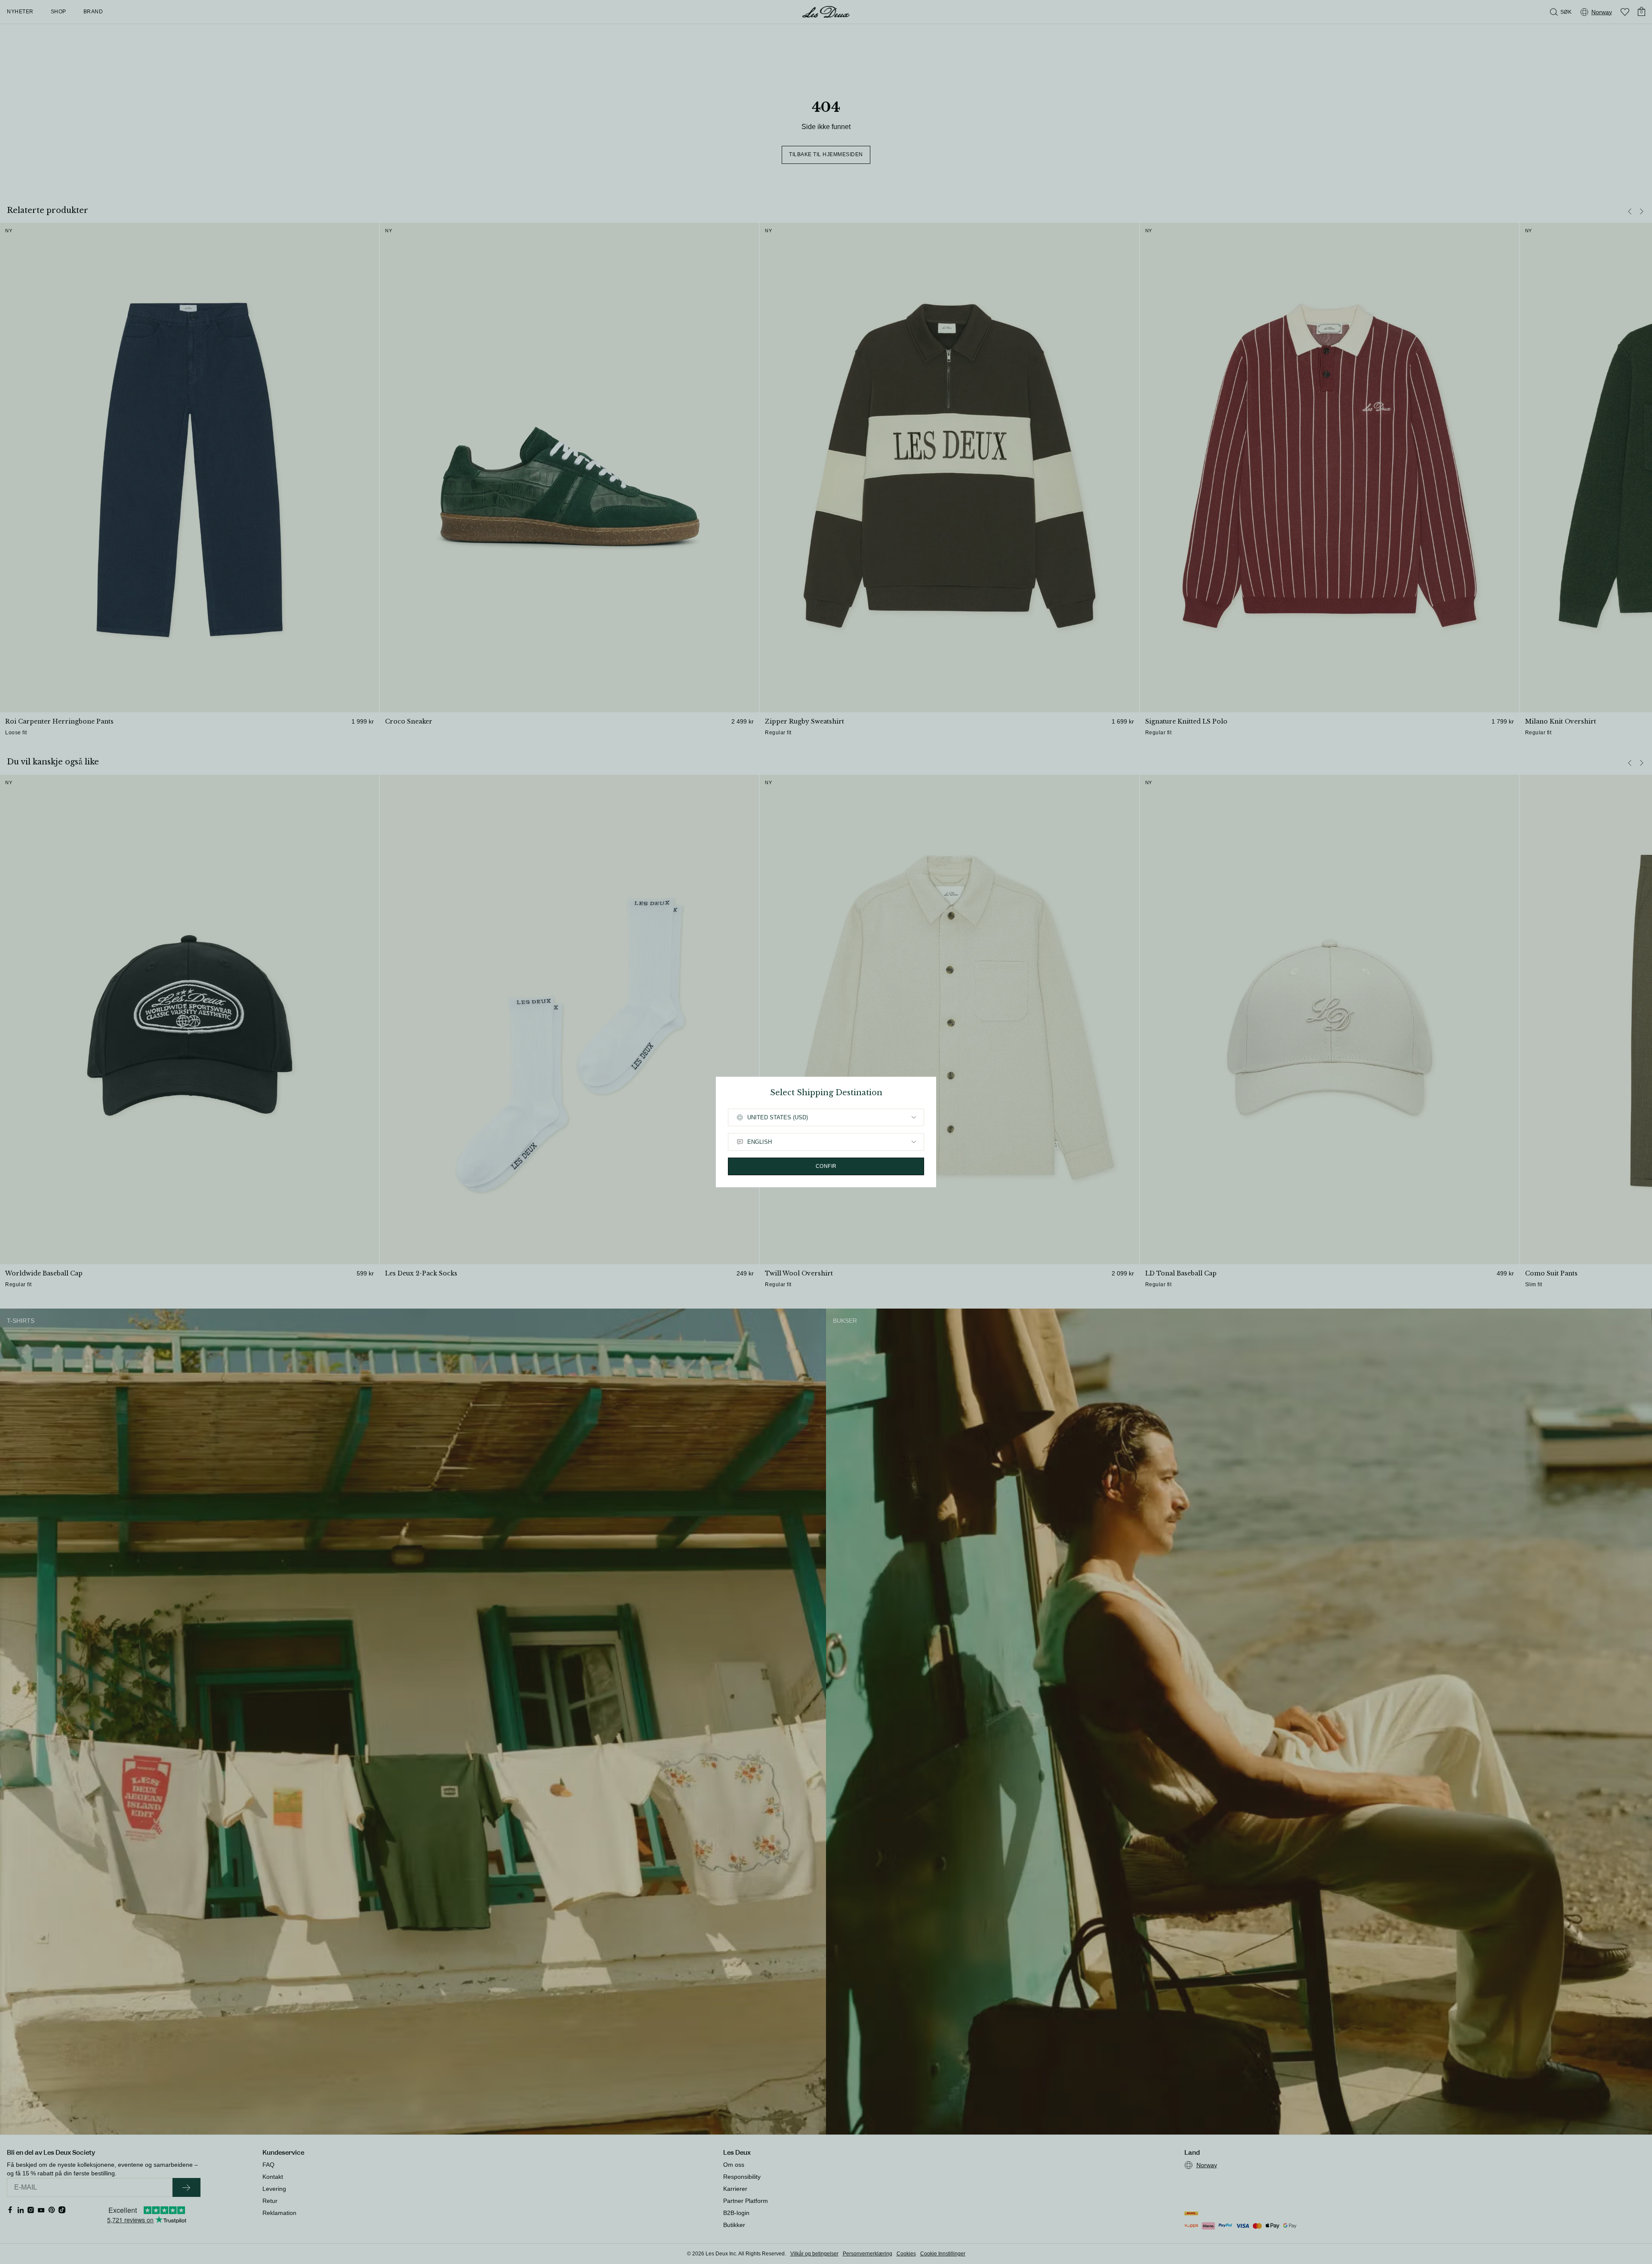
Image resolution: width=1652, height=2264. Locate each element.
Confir (826, 1166)
